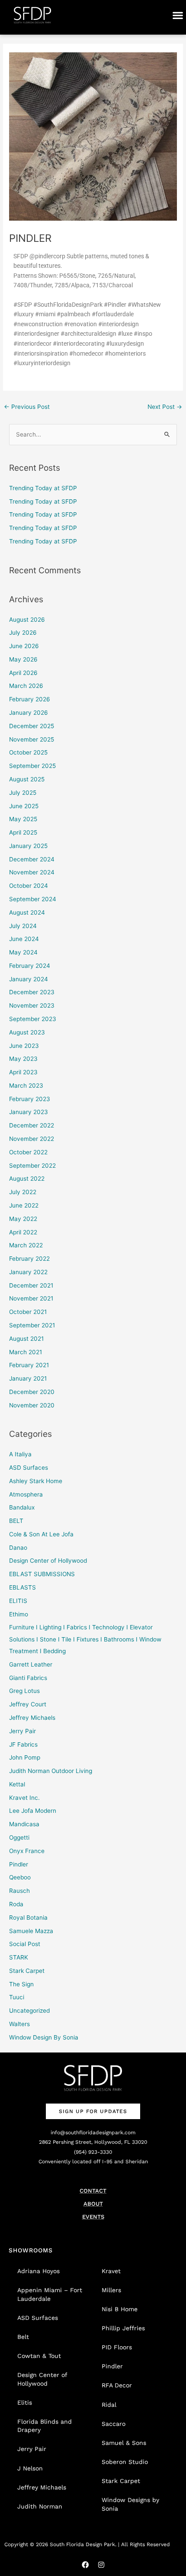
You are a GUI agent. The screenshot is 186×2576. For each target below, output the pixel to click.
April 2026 (23, 673)
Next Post (165, 407)
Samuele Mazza (31, 1931)
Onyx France (27, 1851)
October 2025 (28, 752)
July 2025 (23, 793)
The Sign (21, 1984)
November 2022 (32, 1139)
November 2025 (32, 739)
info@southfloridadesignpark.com (93, 2133)
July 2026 (23, 633)
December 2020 (32, 1392)
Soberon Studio (125, 2462)
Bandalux (22, 1507)
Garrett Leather (31, 1664)
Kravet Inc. (24, 1798)
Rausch (19, 1891)
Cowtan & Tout (39, 2356)
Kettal (17, 1784)
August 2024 (27, 912)
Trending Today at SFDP (43, 488)
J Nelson (30, 2468)
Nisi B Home (120, 2309)
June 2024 (24, 939)
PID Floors (117, 2347)
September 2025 (32, 766)
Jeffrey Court (28, 1704)
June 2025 (24, 806)
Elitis (25, 2403)
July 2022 (23, 1192)
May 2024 (23, 952)
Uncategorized (29, 2011)
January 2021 (28, 1378)
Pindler (19, 1864)
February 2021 (29, 1365)
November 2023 (32, 1005)
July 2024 (23, 926)
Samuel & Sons (124, 2443)
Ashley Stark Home (36, 1481)
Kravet (111, 2271)
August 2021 (26, 1339)
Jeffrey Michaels (32, 1718)
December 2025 (32, 726)
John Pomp (25, 1757)
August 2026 (27, 620)
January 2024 (29, 979)
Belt (23, 2337)
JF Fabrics (23, 1744)
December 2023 (32, 992)
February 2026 (30, 699)
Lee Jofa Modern (33, 1811)
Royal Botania (28, 1918)
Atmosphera (26, 1494)
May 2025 (23, 819)
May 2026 (23, 659)
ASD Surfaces (29, 1468)
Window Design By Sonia (44, 2037)
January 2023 (29, 1112)
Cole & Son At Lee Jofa (41, 1534)
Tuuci (17, 1997)
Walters (19, 2024)
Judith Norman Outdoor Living (51, 1771)
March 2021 (26, 1352)
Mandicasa (24, 1824)
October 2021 (28, 1312)
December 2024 (32, 859)
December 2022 (32, 1125)
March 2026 (26, 686)
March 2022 (26, 1245)
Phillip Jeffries (123, 2328)
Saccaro (114, 2424)
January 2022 (28, 1272)
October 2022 (28, 1152)
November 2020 (32, 1405)
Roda (16, 1904)
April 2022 (23, 1232)
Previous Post (27, 407)
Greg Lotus (24, 1691)
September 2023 (33, 1019)
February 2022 (29, 1259)
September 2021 (32, 1325)
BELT (16, 1521)
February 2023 (30, 1099)
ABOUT (93, 2204)
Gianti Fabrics (28, 1678)
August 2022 (27, 1179)
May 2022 (23, 1219)
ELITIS (18, 1601)
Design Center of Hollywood (48, 1561)
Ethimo (19, 1614)
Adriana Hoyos (38, 2271)
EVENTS (93, 2217)
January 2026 (29, 713)
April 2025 (23, 832)
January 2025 (28, 846)
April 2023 (23, 1072)
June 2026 (24, 646)
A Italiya (20, 1454)
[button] (178, 15)
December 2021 (31, 1285)
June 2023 (24, 1046)
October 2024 (29, 886)
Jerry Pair (22, 1731)
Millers (111, 2290)
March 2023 (26, 1086)
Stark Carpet (27, 1971)
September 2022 (32, 1166)
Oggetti (19, 1837)
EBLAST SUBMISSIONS (42, 1574)
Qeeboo (20, 1877)
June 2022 (24, 1205)
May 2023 (23, 1059)
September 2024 (33, 899)
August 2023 (27, 1032)
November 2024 (32, 872)
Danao (18, 1548)
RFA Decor (117, 2385)
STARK (19, 1957)
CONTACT (93, 2191)
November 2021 (31, 1298)
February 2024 (30, 966)
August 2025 (27, 779)
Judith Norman (40, 2506)
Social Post (25, 1944)
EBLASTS (22, 1587)
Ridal (109, 2405)
